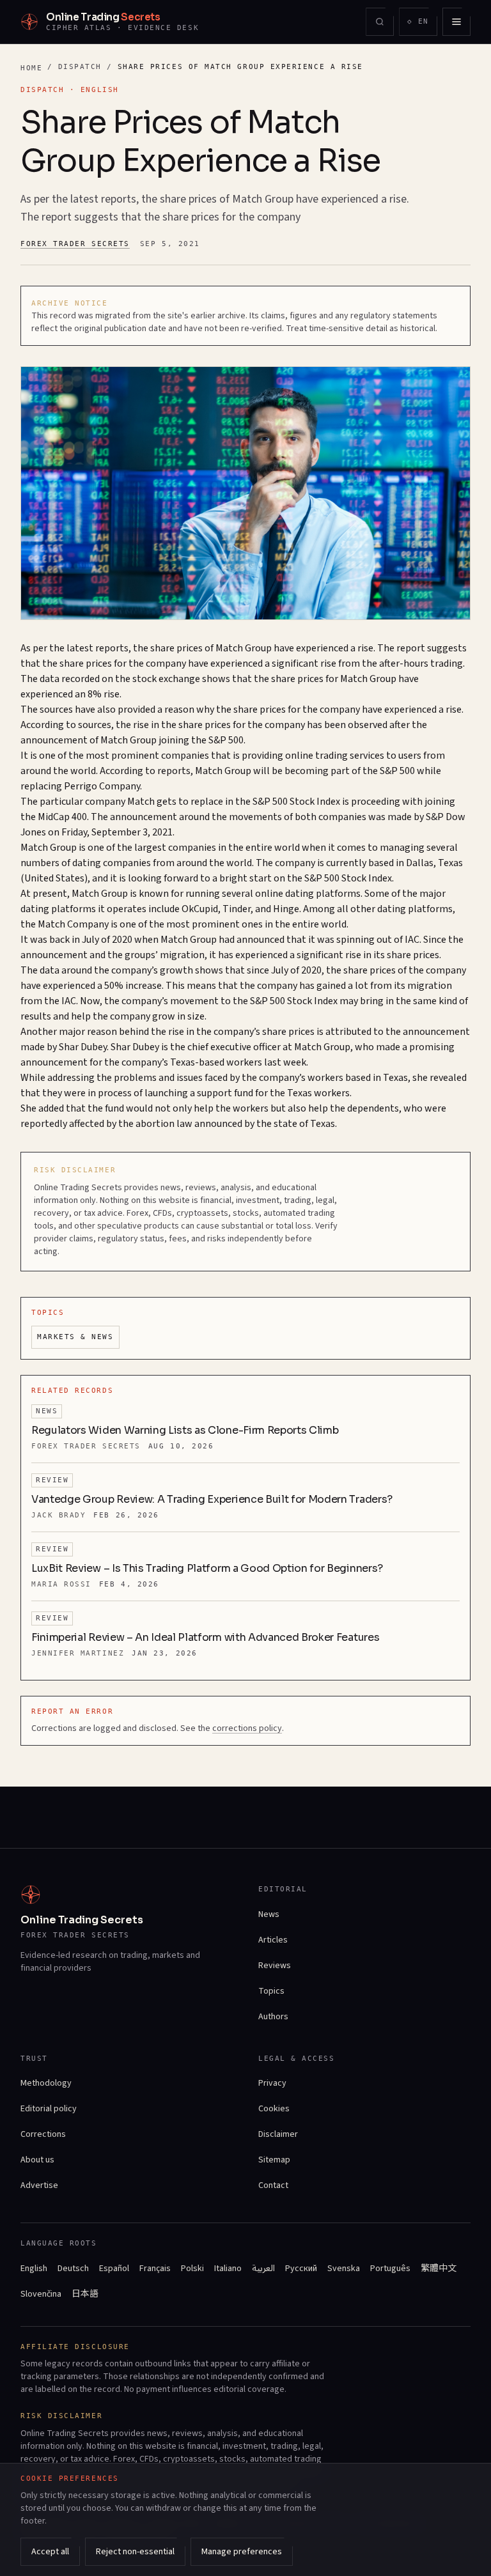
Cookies (274, 2109)
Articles (273, 1940)
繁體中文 (439, 2269)
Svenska (344, 2269)
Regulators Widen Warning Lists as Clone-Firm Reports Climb (185, 1430)
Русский (301, 2269)
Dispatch (80, 67)
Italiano (228, 2269)
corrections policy (247, 1728)
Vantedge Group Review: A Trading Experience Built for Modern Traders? (212, 1499)
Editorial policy (49, 2109)
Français (155, 2269)
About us (37, 2160)
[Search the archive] (380, 22)
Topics (271, 1991)
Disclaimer (278, 2134)
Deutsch (73, 2269)
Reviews (275, 1966)
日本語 (85, 2294)
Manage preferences (242, 2552)
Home (31, 68)
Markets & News (75, 1337)
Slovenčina (41, 2294)
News (269, 1914)
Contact (273, 2185)
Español (114, 2269)
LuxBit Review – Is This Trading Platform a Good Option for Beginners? (207, 1568)
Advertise (39, 2185)
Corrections (43, 2134)
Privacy (272, 2083)
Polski (192, 2269)
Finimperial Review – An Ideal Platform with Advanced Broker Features (205, 1637)
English (34, 2269)
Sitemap (274, 2160)
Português (390, 2269)
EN (422, 24)
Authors (273, 2017)
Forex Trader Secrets (75, 244)
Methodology (46, 2083)
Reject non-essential (135, 2552)
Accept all (50, 2552)
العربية (263, 2269)
